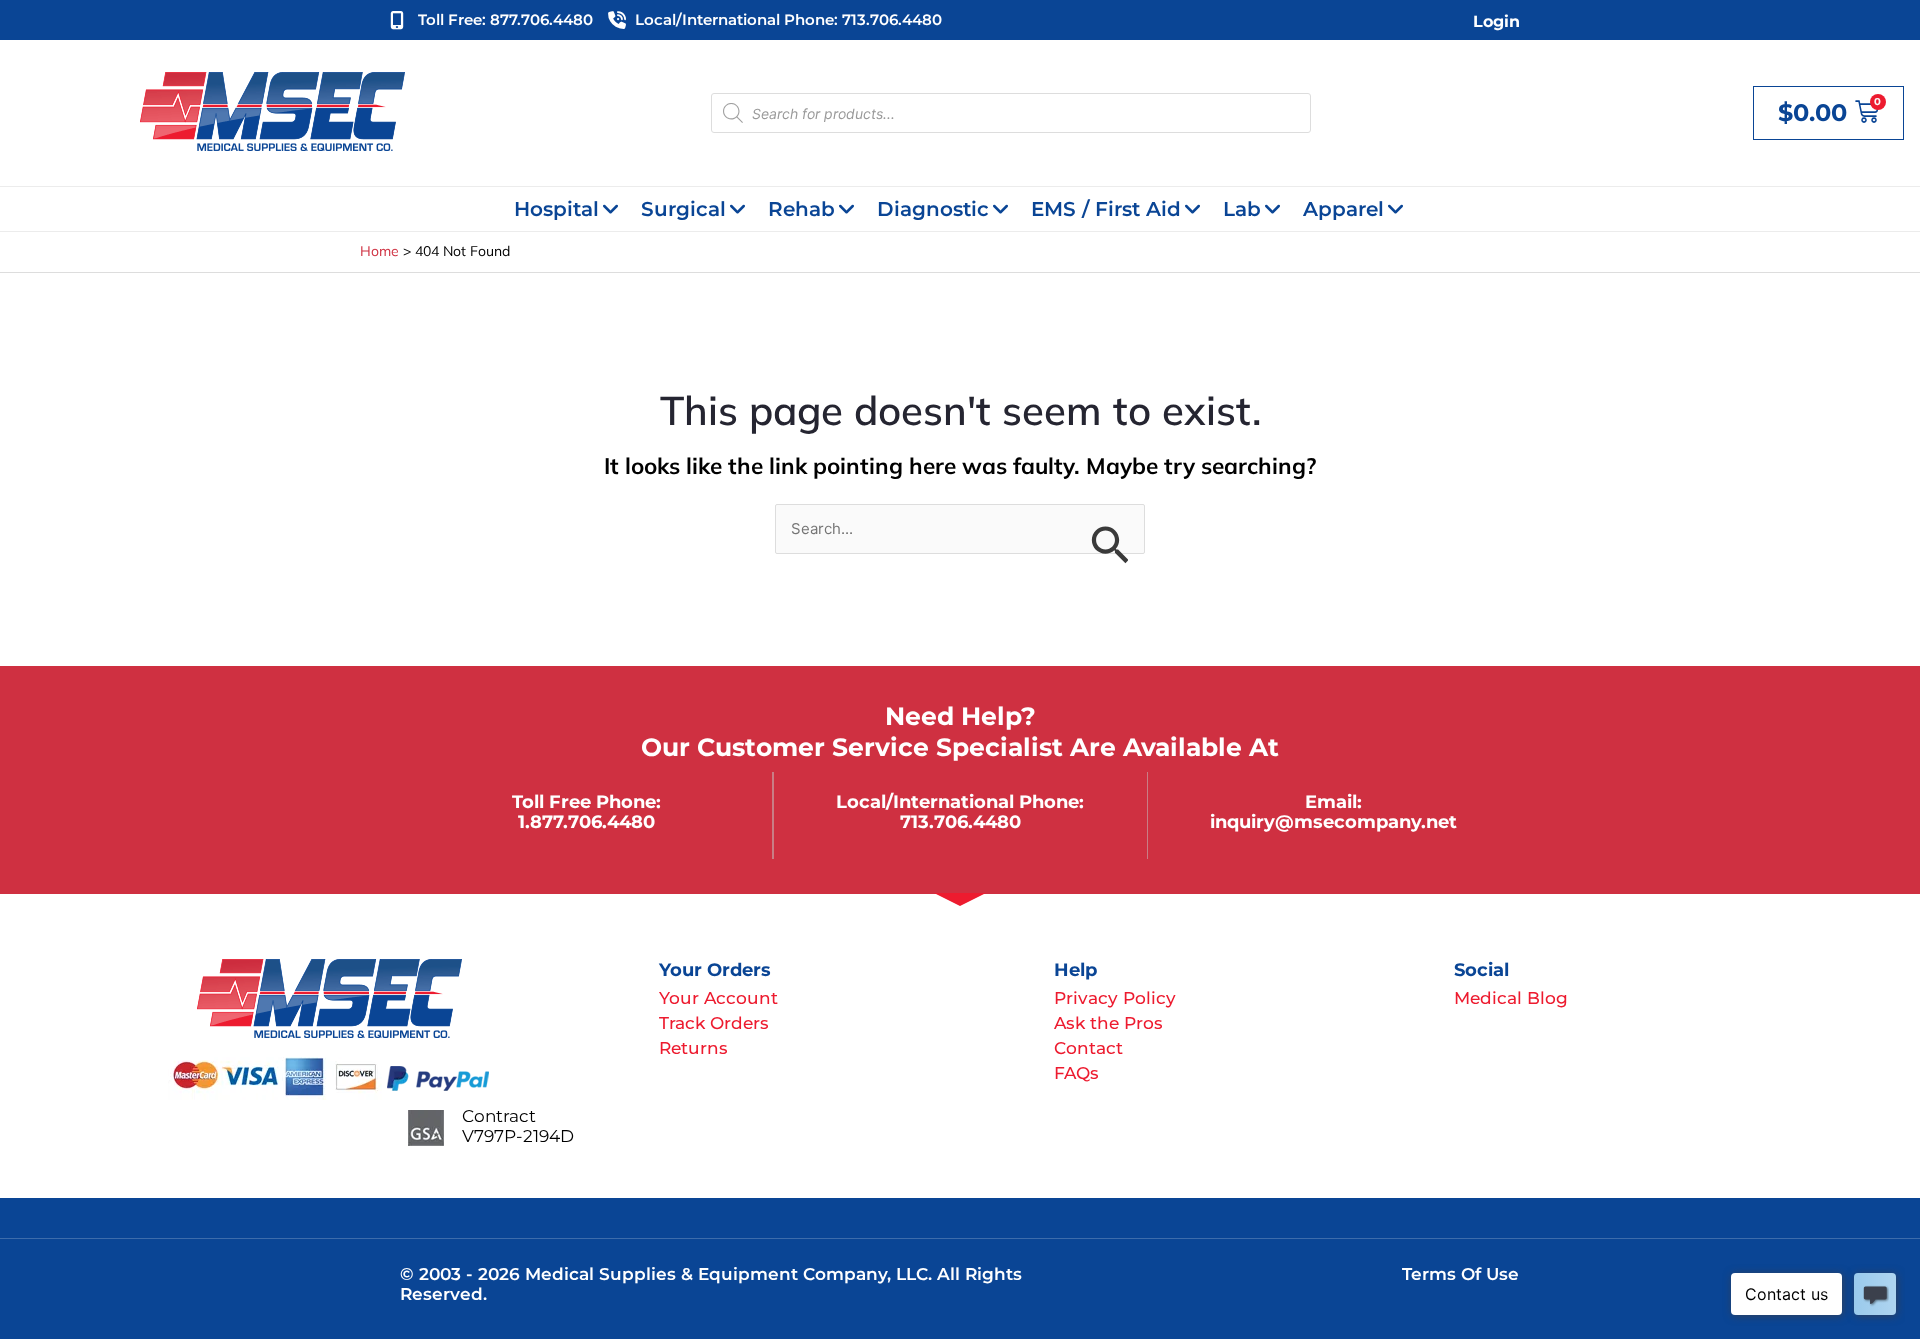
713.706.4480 (960, 821)
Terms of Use (1460, 1274)
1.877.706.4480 (586, 821)
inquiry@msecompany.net (1333, 821)
